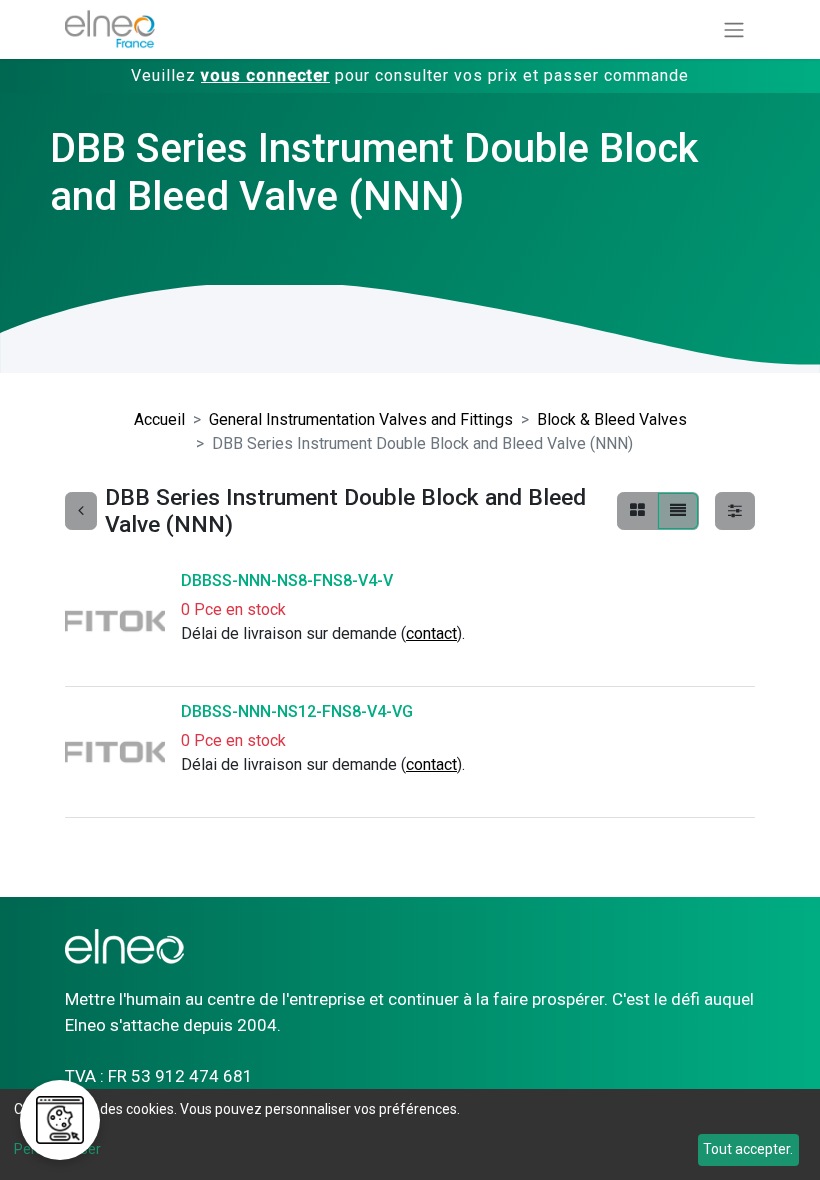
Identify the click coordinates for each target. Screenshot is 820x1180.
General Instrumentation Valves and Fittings (361, 419)
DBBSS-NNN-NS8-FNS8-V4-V (287, 580)
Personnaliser (57, 1149)
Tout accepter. (748, 1149)
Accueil (159, 419)
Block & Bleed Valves (612, 419)
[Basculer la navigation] (734, 29)
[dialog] (410, 1134)
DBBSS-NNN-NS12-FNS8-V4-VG (297, 711)
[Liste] (678, 511)
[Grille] (637, 511)
